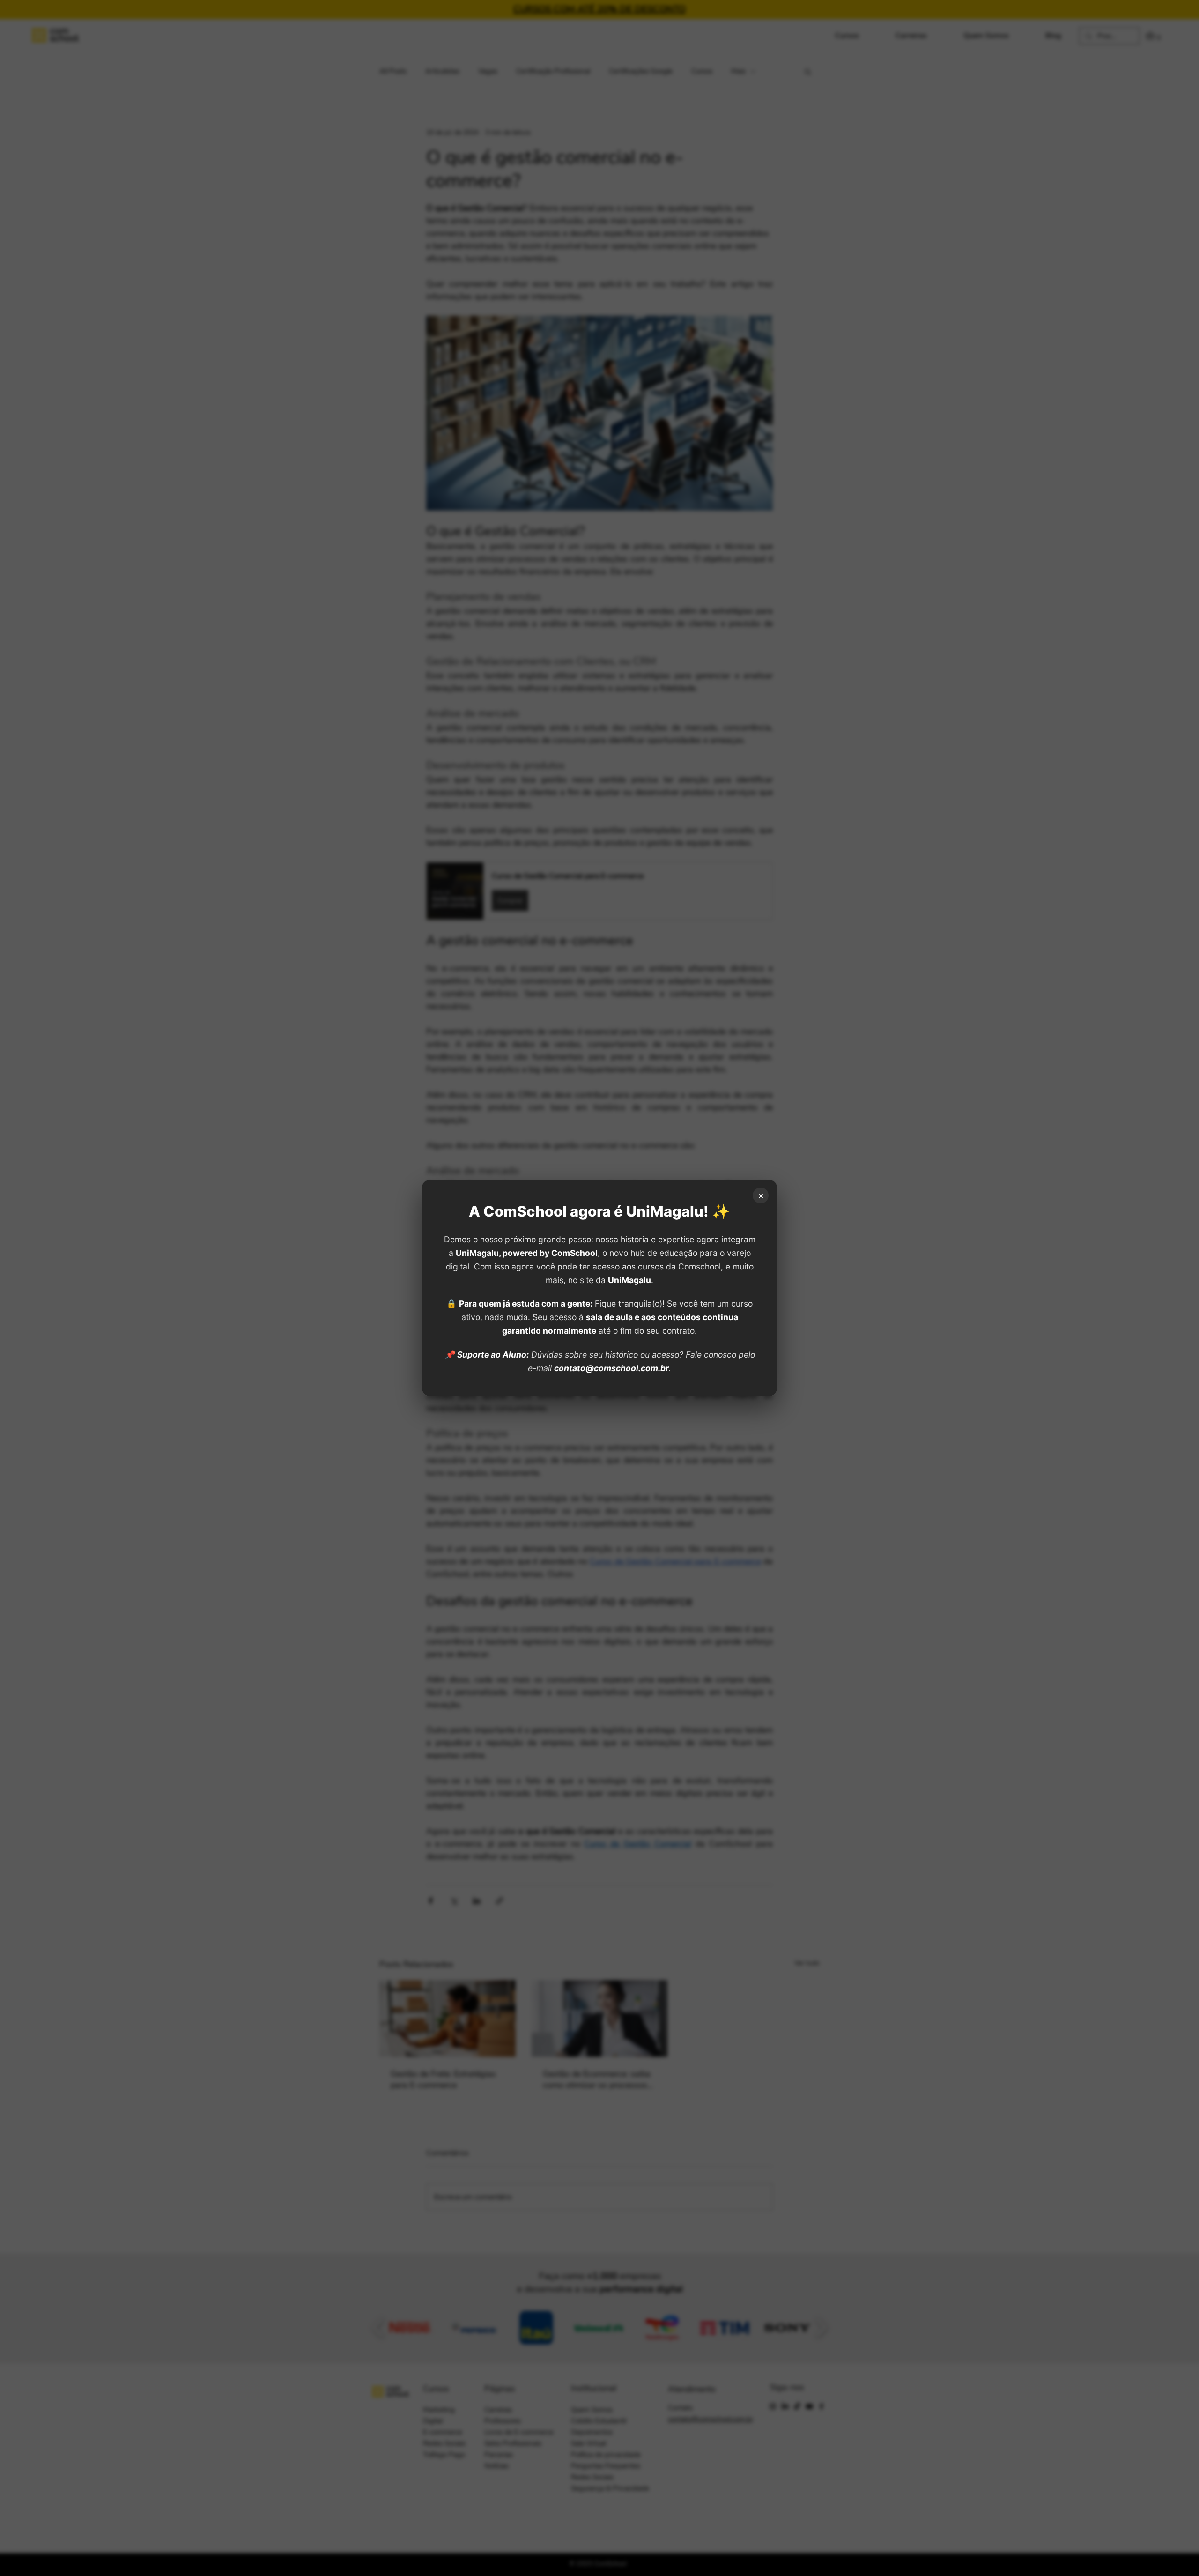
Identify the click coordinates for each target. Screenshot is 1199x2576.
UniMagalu (629, 1280)
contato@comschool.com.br (611, 1368)
